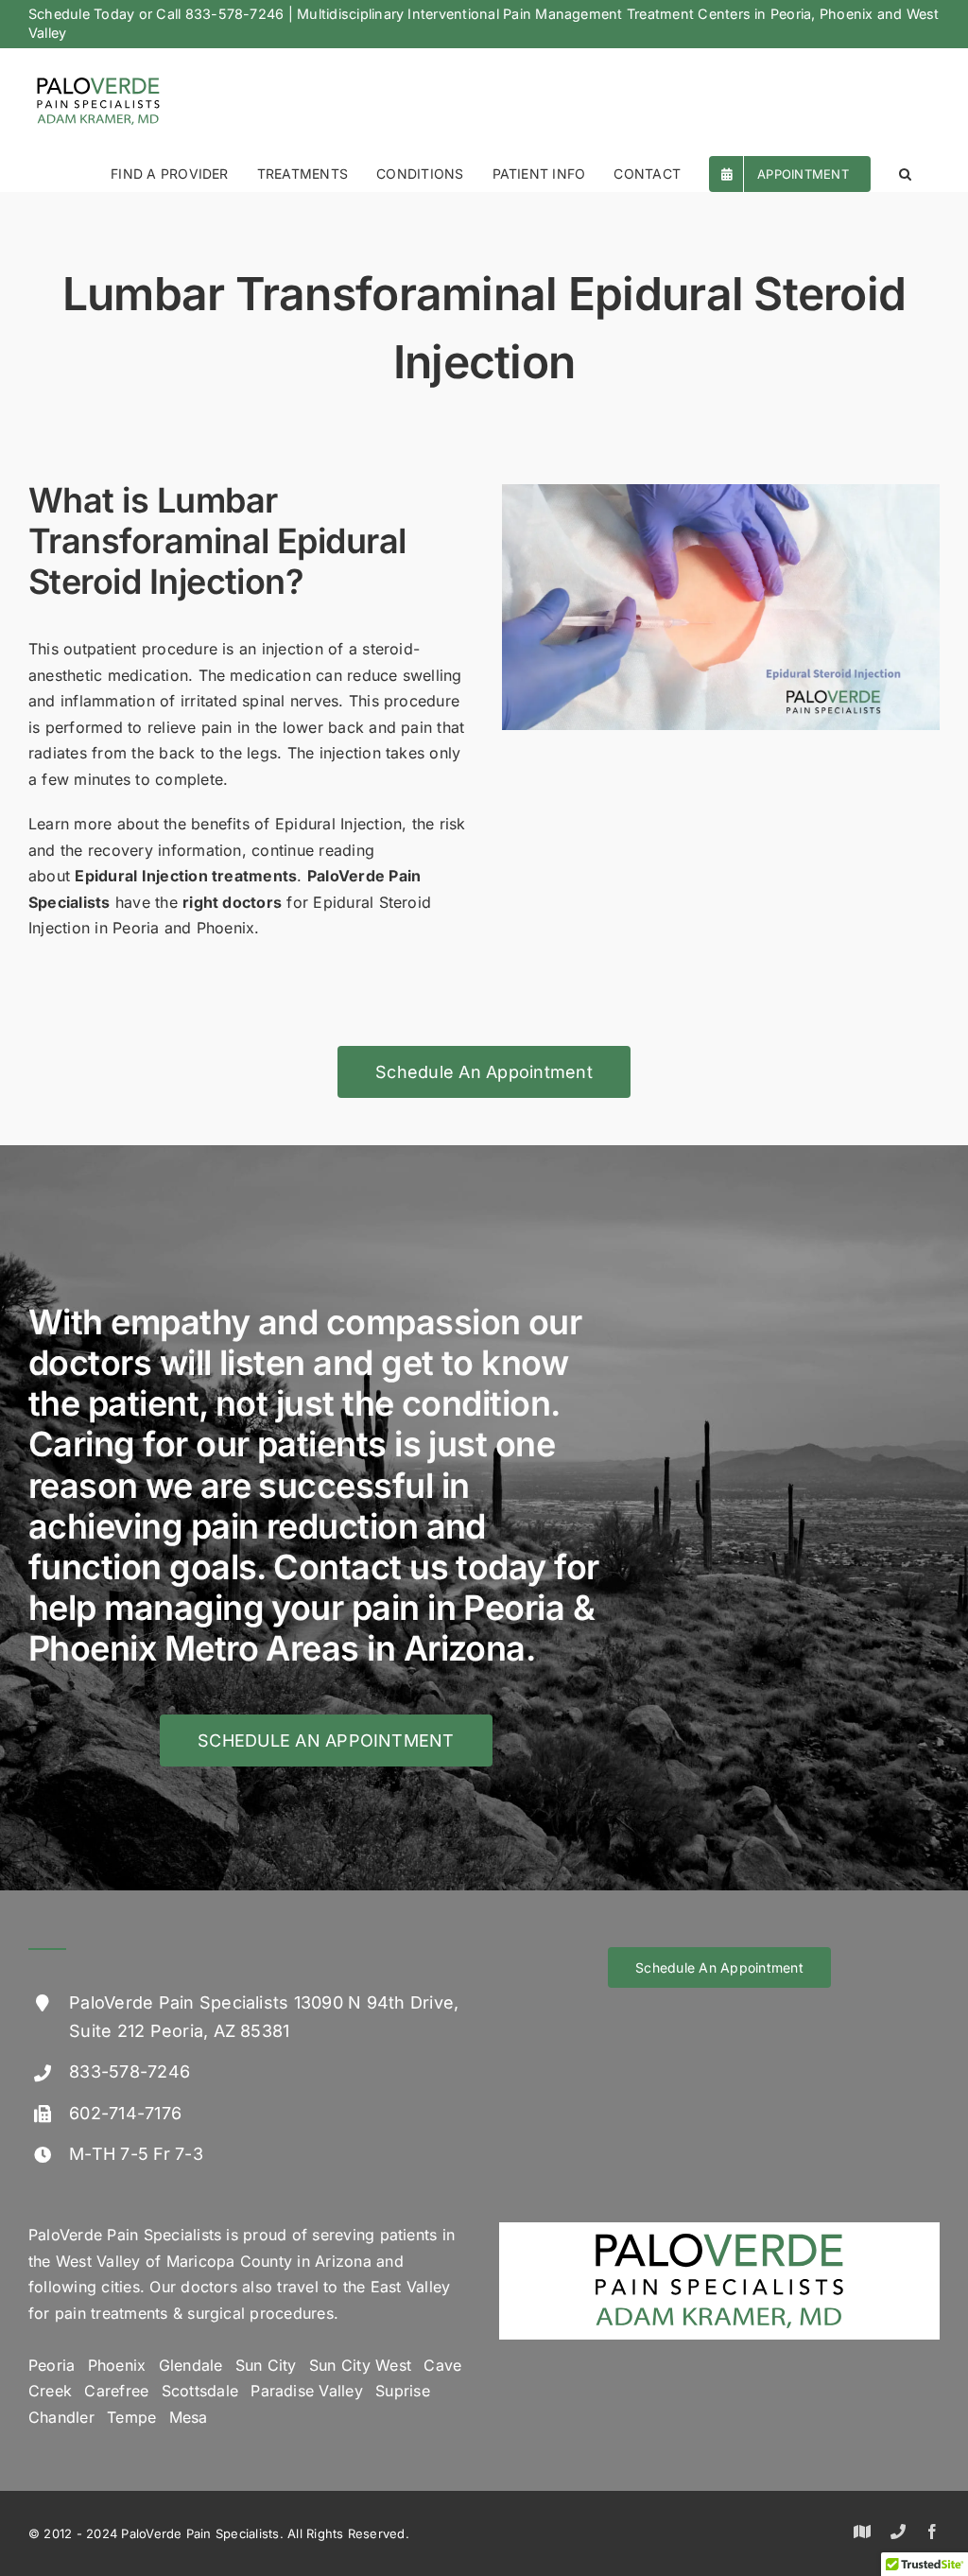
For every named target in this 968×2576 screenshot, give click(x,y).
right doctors (232, 902)
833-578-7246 (235, 14)
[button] (905, 173)
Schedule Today (81, 14)
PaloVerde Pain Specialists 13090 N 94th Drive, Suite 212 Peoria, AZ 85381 (264, 2017)
